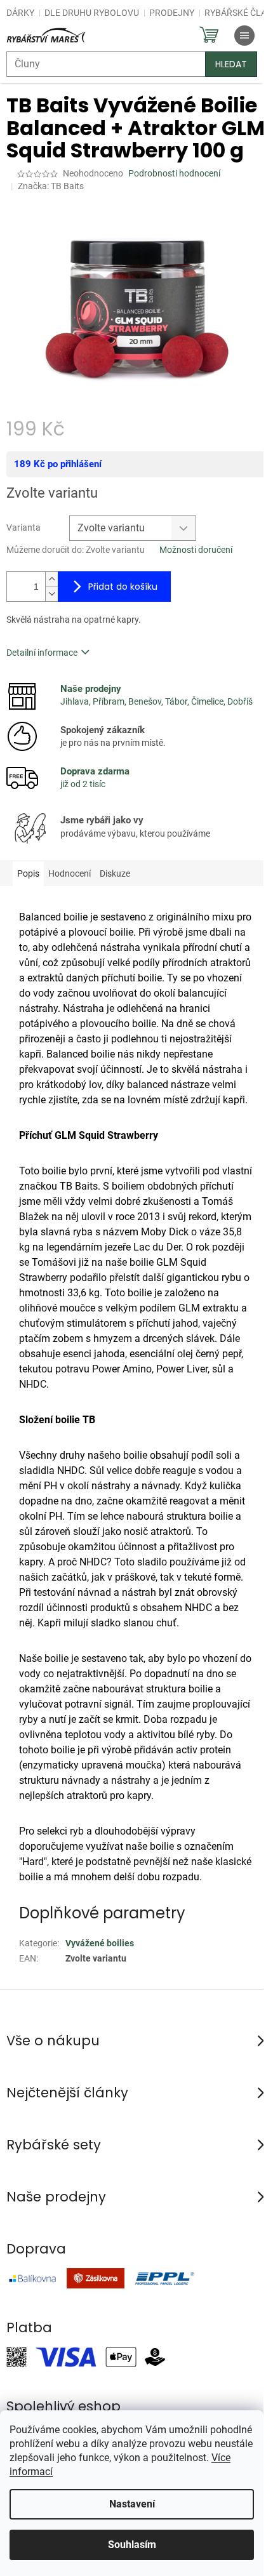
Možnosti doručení (196, 550)
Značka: (51, 186)
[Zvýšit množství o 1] (51, 579)
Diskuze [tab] (115, 873)
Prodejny (172, 13)
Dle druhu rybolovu (92, 13)
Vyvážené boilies (100, 1943)
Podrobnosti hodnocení (174, 173)
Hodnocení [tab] (70, 873)
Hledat (231, 64)
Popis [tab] (28, 873)
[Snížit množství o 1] (51, 594)
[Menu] (244, 36)
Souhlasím (132, 2545)
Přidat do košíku (123, 587)
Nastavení (132, 2504)
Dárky (20, 13)
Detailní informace (42, 653)
